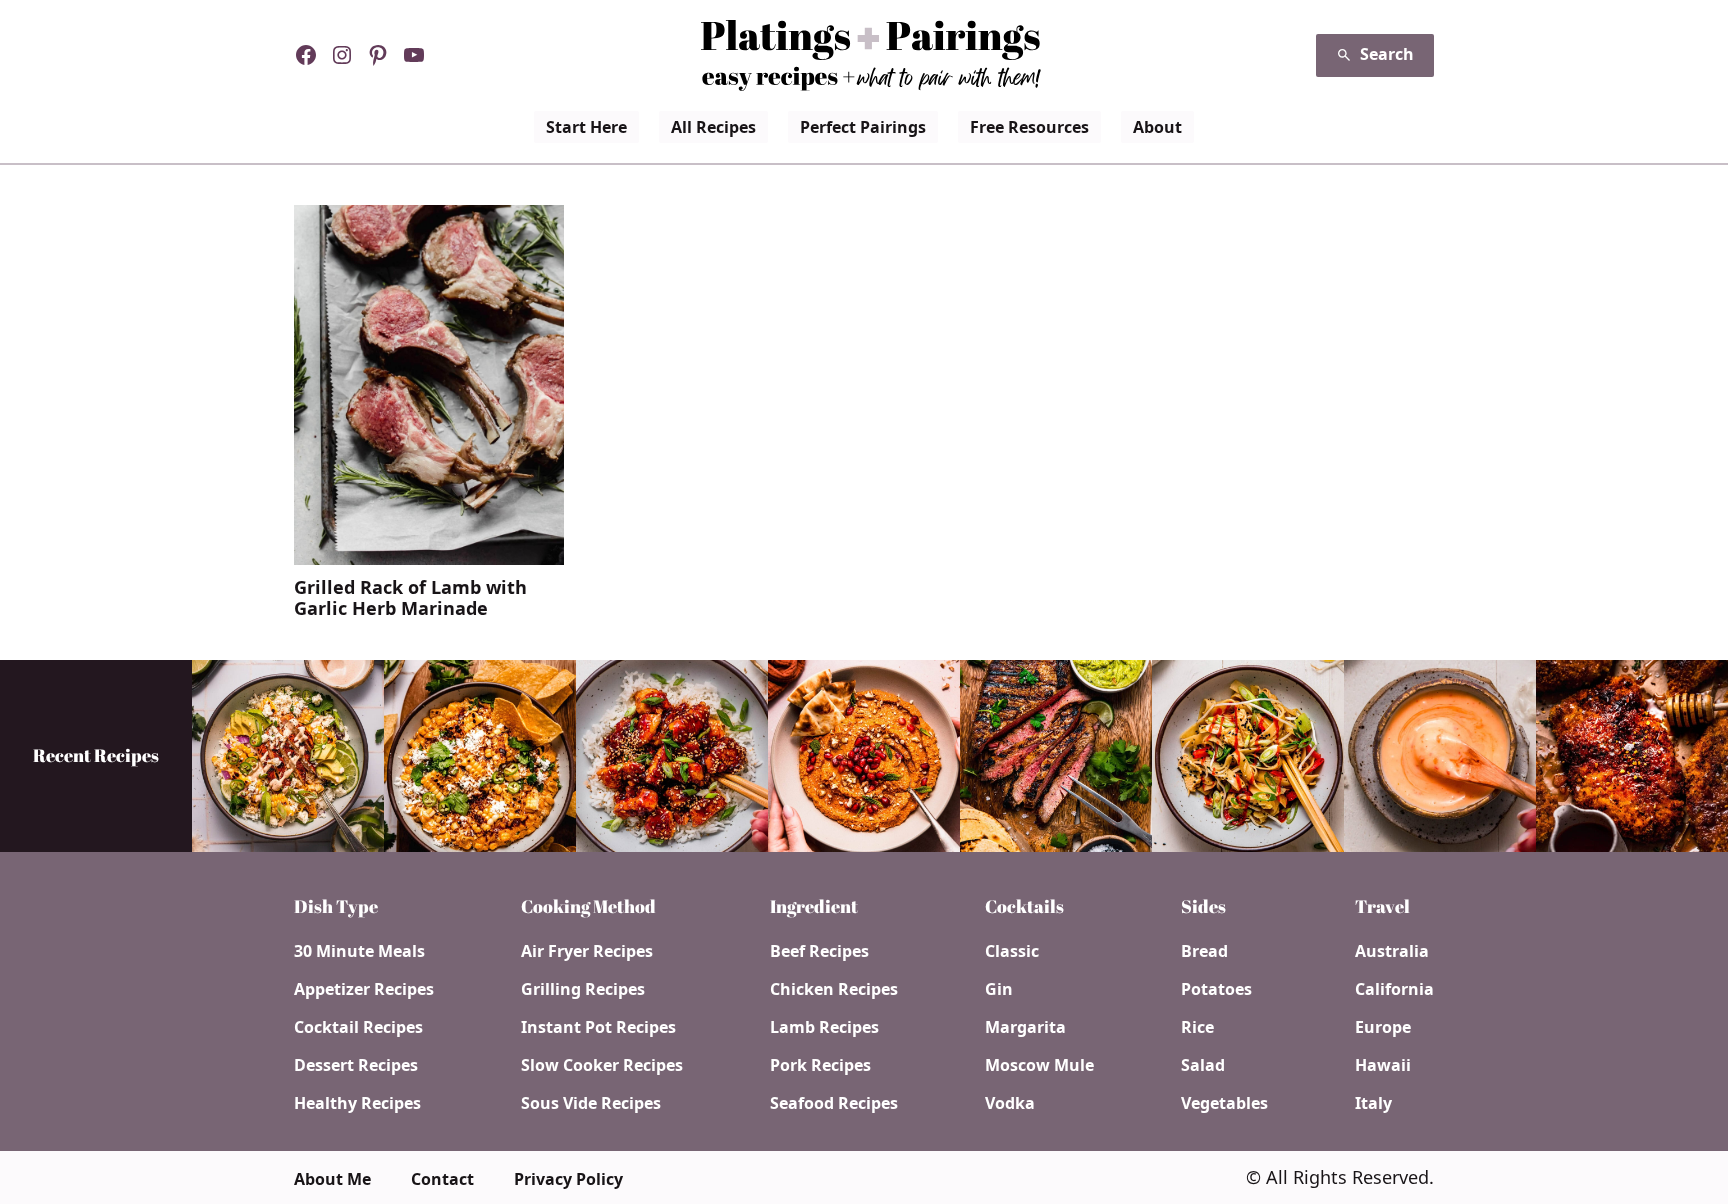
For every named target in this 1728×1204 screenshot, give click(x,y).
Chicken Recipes (834, 989)
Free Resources (1029, 127)
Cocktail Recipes (358, 1027)
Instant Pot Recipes (598, 1027)
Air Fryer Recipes (587, 951)
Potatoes (1216, 989)
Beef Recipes (819, 951)
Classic (1012, 951)
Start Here (586, 127)
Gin (999, 989)
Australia (1392, 951)
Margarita (1025, 1027)
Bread (1204, 951)
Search (1387, 54)
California (1394, 989)
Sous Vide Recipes (591, 1103)
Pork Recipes (820, 1065)
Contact (442, 1179)
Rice (1197, 1027)
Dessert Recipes (356, 1065)
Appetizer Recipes (364, 989)
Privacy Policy (568, 1179)
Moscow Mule (1039, 1065)
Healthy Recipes (357, 1103)
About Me (332, 1179)
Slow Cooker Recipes (602, 1065)
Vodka (1010, 1103)
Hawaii (1383, 1065)
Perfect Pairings (863, 127)
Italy (1373, 1103)
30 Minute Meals (359, 951)
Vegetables (1224, 1103)
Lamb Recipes (824, 1027)
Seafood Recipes (834, 1103)
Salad (1203, 1065)
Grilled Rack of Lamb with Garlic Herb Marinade (410, 598)
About (1157, 127)
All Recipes (713, 127)
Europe (1383, 1027)
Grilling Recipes (583, 989)
